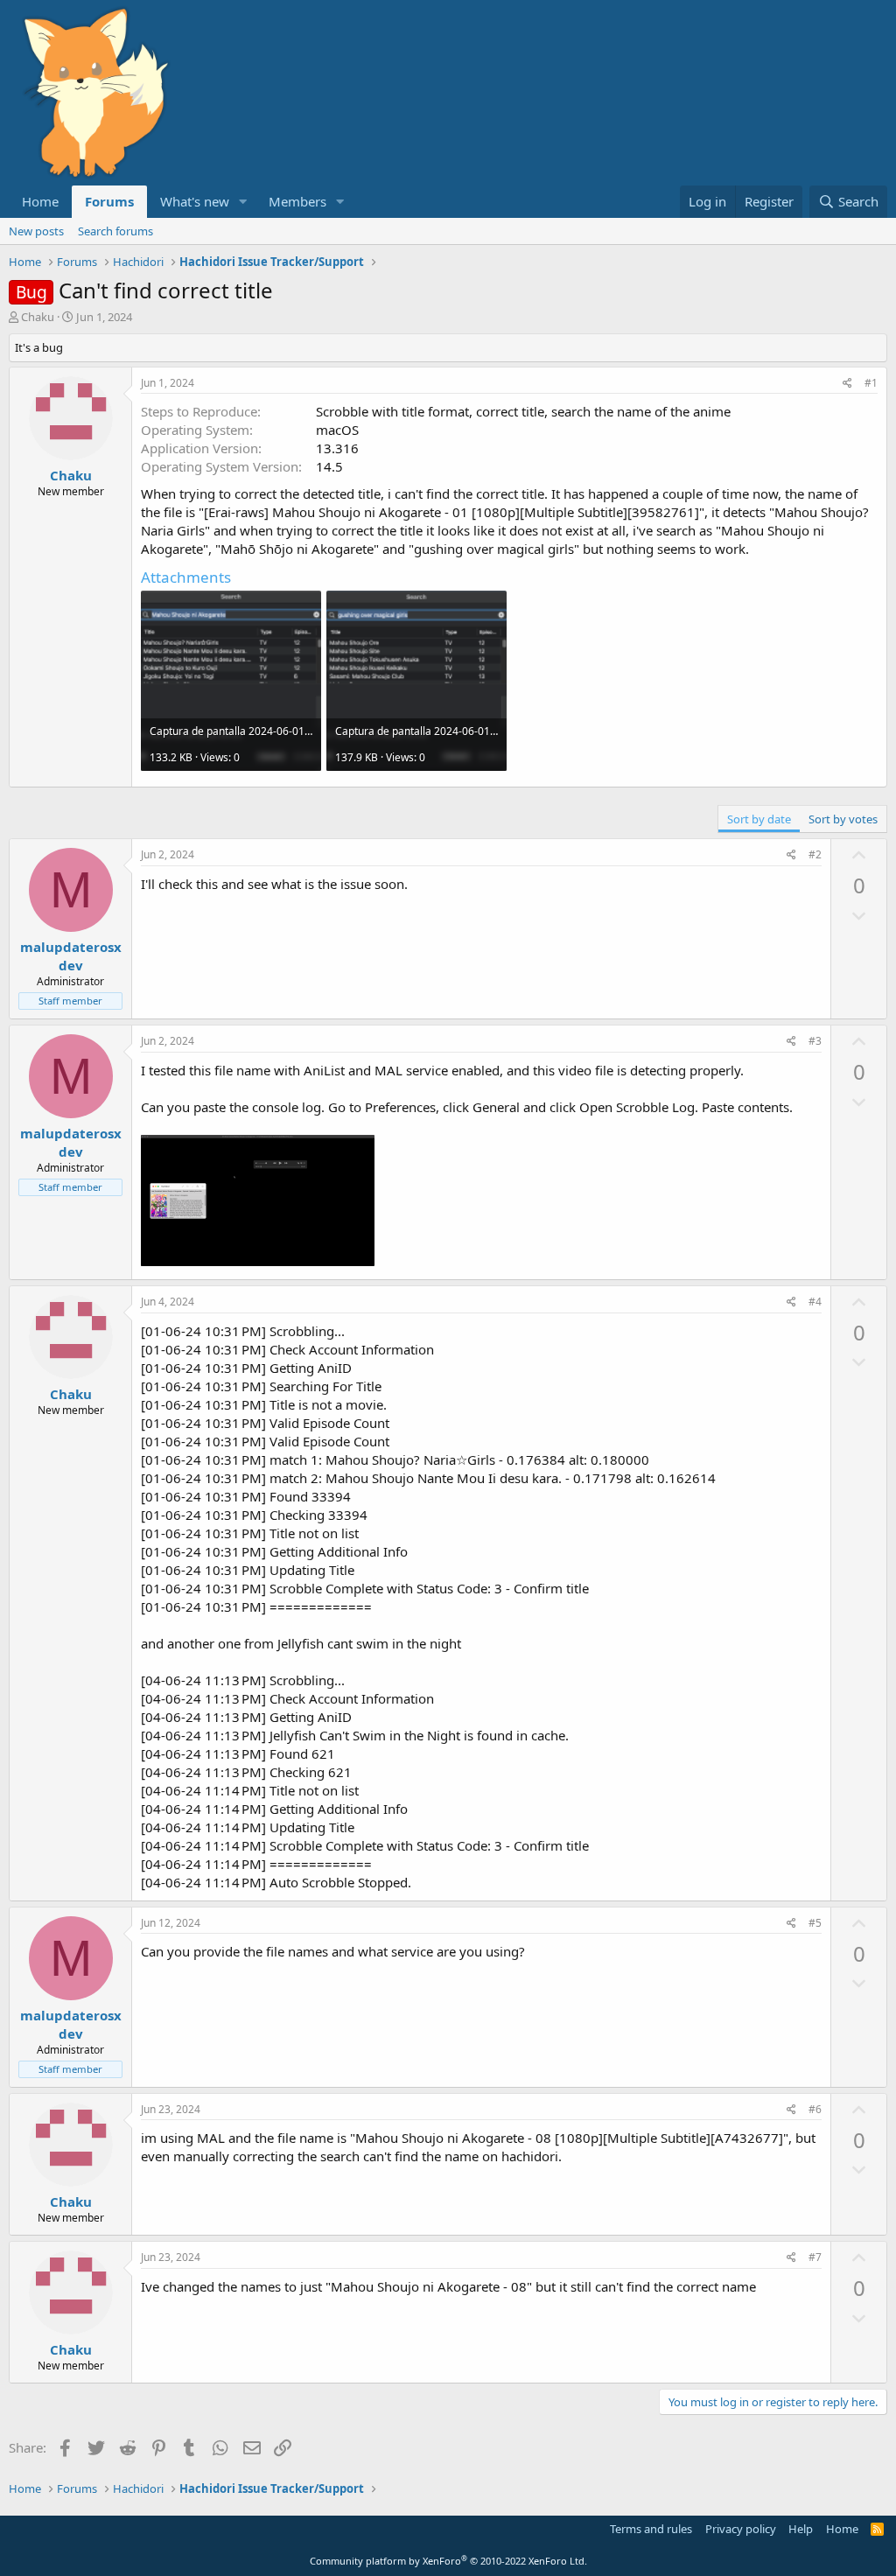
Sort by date (759, 819)
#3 (815, 1041)
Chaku (38, 317)
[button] (243, 202)
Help (801, 2529)
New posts (36, 231)
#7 (815, 2257)
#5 (815, 1923)
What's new (195, 201)
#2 (815, 854)
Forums (109, 201)
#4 (815, 1302)
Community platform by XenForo (448, 2561)
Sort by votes (843, 819)
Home (40, 201)
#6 (815, 2109)
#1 (871, 383)
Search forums (115, 231)
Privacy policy (741, 2529)
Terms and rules (651, 2529)
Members (297, 201)
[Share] (847, 384)
